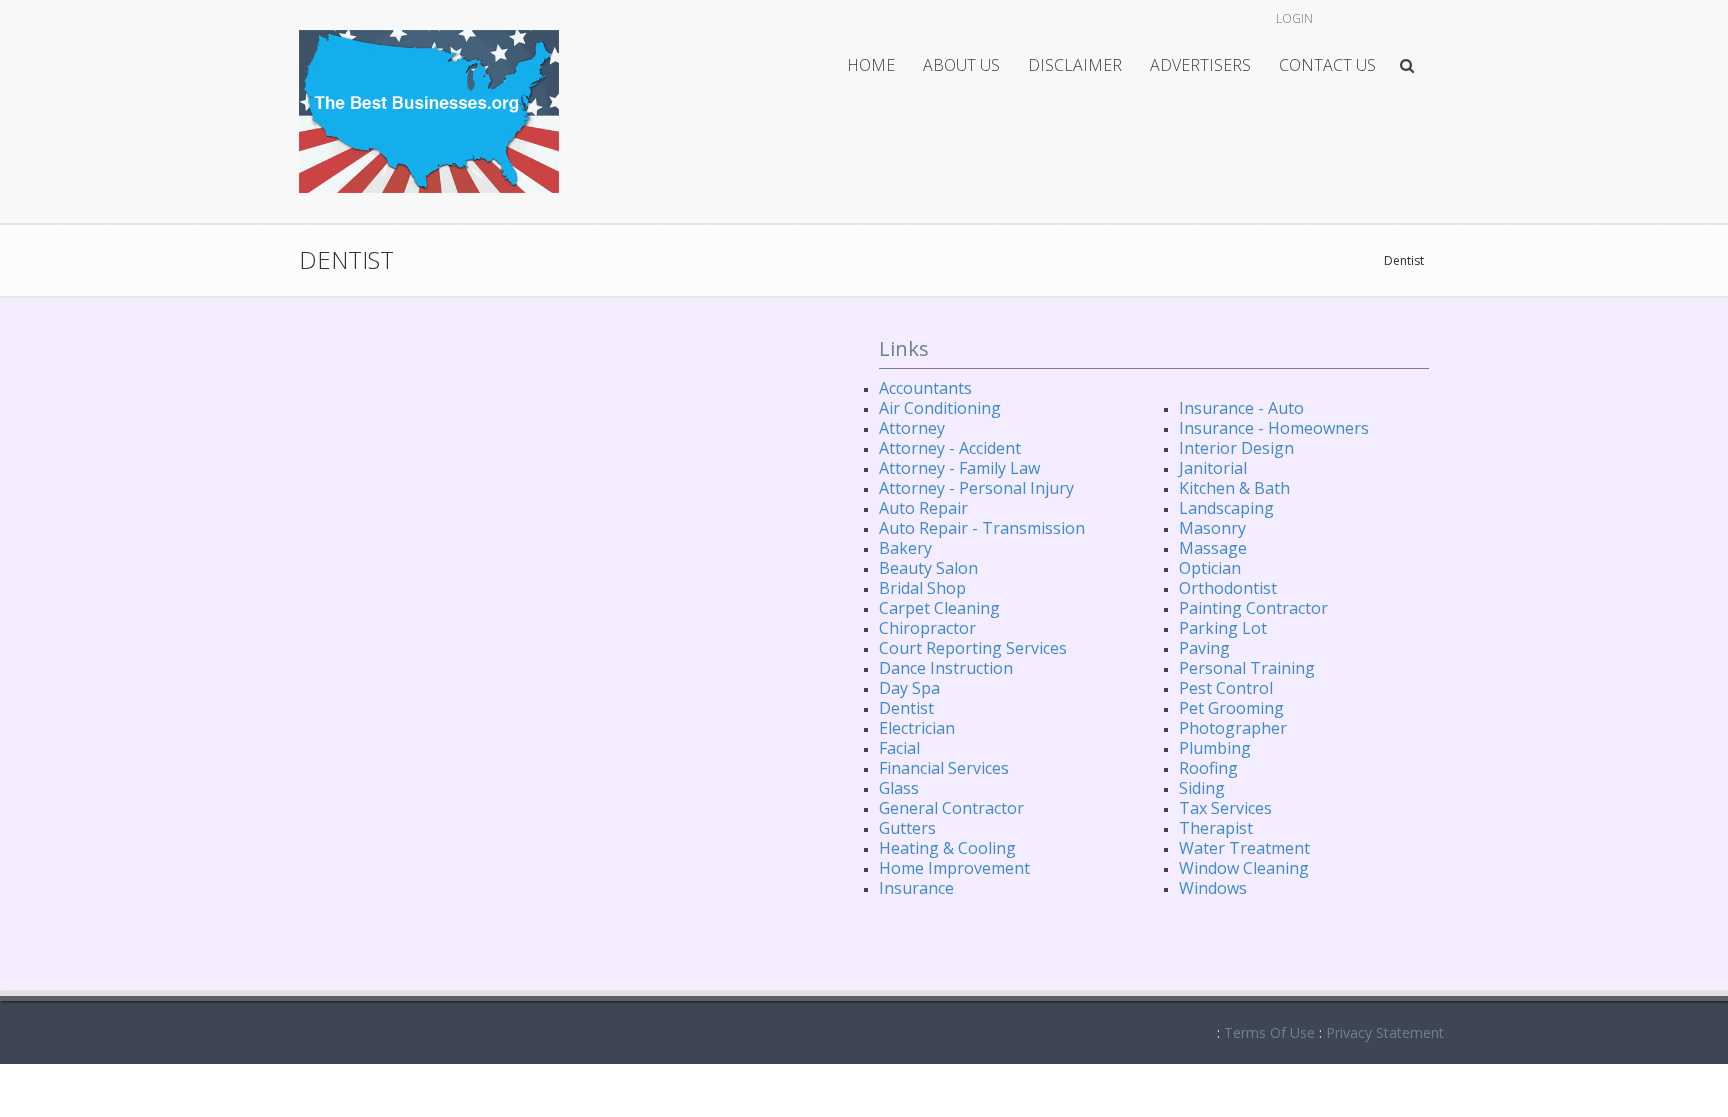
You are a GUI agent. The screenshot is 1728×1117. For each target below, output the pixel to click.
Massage (1213, 548)
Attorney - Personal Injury (976, 488)
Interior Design (1236, 448)
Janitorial (1213, 468)
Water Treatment (1244, 848)
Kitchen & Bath (1234, 488)
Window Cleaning (1244, 868)
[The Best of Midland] (429, 109)
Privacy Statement (1385, 1032)
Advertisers (1200, 65)
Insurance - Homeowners (1274, 428)
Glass (899, 788)
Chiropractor (927, 628)
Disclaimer (1075, 65)
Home (871, 65)
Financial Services (944, 768)
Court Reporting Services (973, 648)
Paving (1204, 648)
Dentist (1404, 260)
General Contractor (951, 808)
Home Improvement (954, 868)
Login (1294, 18)
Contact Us (1327, 65)
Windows (1213, 888)
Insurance (916, 888)
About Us (961, 65)
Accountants (925, 388)
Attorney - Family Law (959, 468)
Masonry (1212, 528)
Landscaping (1226, 508)
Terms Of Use (1269, 1032)
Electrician (917, 728)
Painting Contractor (1253, 608)
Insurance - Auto (1241, 408)
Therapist (1216, 828)
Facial (899, 748)
